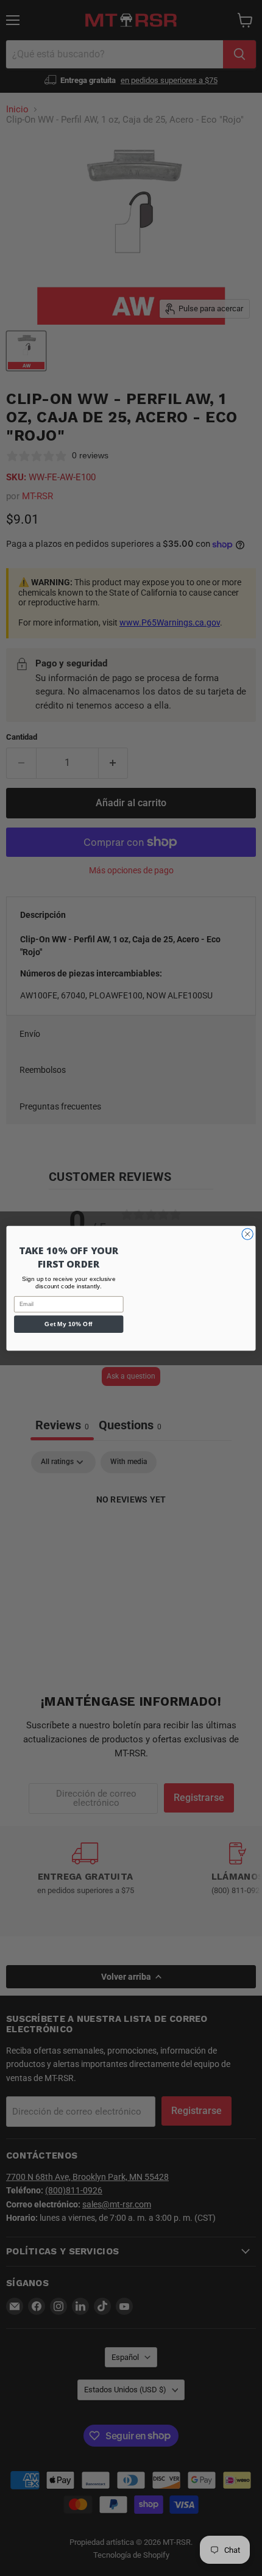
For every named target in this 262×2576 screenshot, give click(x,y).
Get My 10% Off (69, 1324)
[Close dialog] (247, 1233)
